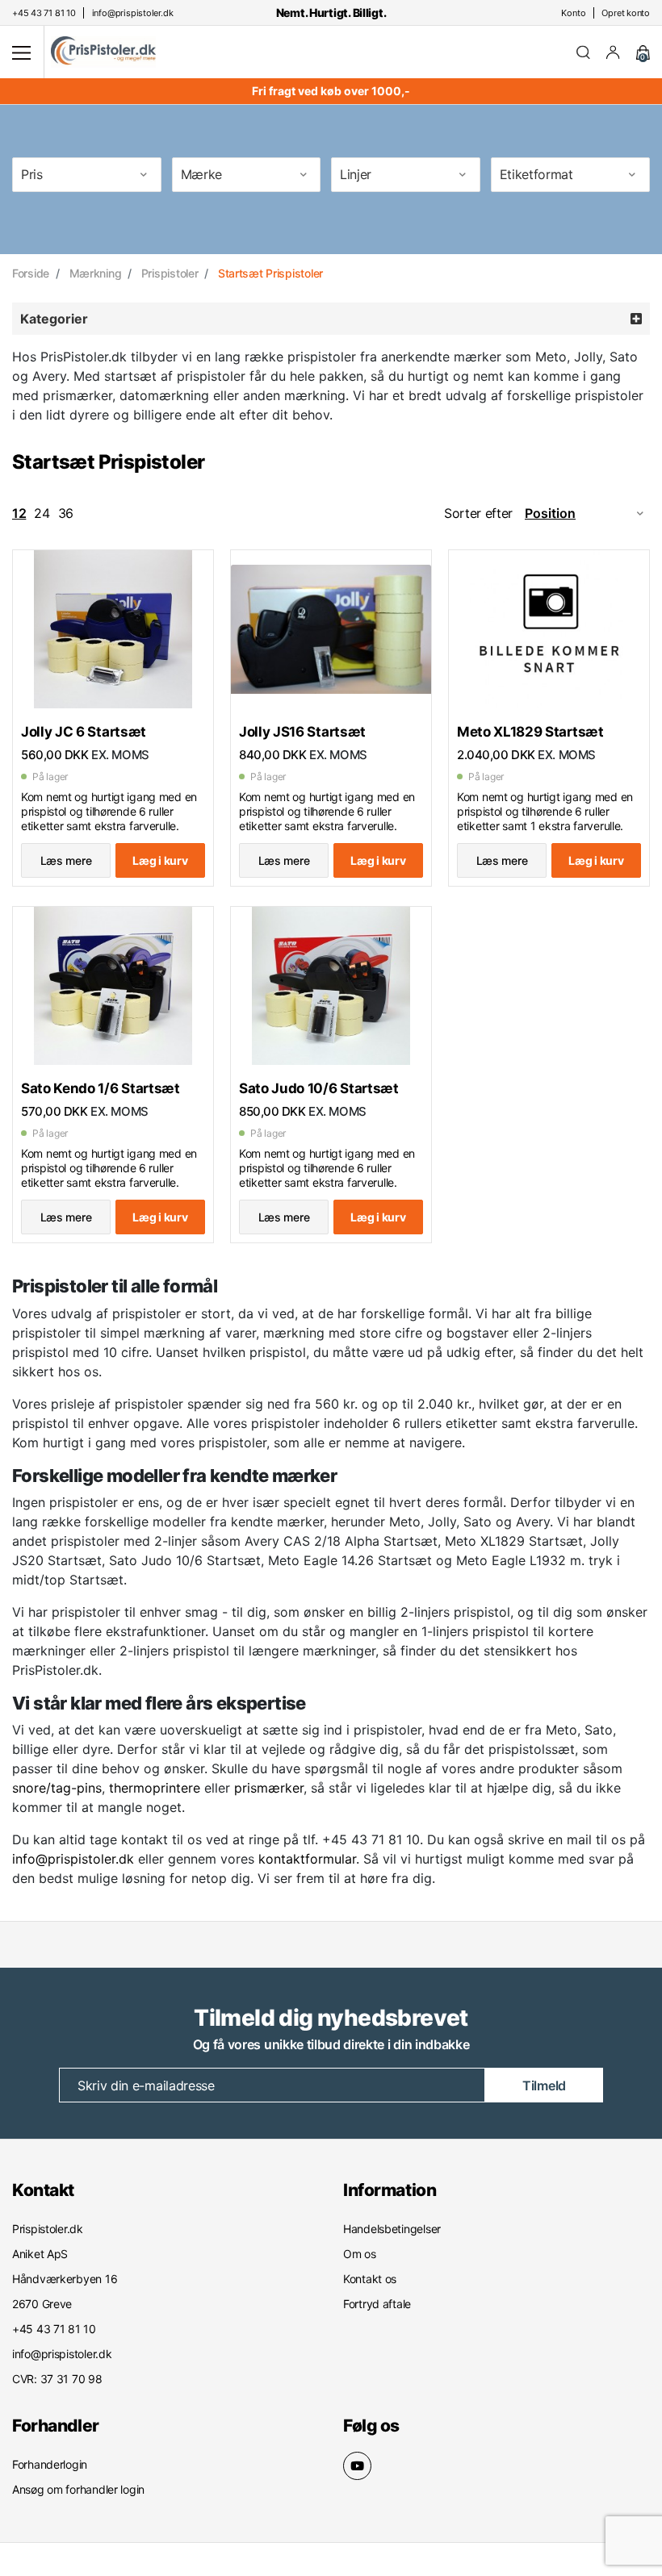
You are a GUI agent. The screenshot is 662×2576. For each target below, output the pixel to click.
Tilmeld (544, 2085)
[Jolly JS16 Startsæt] (331, 629)
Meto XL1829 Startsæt (530, 732)
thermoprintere (155, 1788)
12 (19, 513)
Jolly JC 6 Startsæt (84, 732)
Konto (573, 13)
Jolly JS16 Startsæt (302, 732)
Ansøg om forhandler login (78, 2489)
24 (42, 513)
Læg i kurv (160, 860)
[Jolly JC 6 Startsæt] (113, 629)
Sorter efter (478, 513)
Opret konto (626, 13)
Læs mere (66, 860)
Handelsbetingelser (392, 2229)
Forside (31, 273)
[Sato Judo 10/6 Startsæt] (331, 986)
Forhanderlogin (50, 2464)
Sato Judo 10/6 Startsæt (319, 1088)
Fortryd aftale (377, 2304)
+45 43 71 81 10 (324, 1953)
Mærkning (96, 273)
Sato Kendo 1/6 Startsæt (101, 1088)
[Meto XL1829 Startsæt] (549, 629)
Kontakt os (370, 2279)
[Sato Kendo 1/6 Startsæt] (113, 986)
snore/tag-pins (57, 1788)
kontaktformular (307, 1859)
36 (66, 513)
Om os (360, 2254)
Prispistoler (170, 273)
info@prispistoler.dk (73, 1859)
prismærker (269, 1788)
